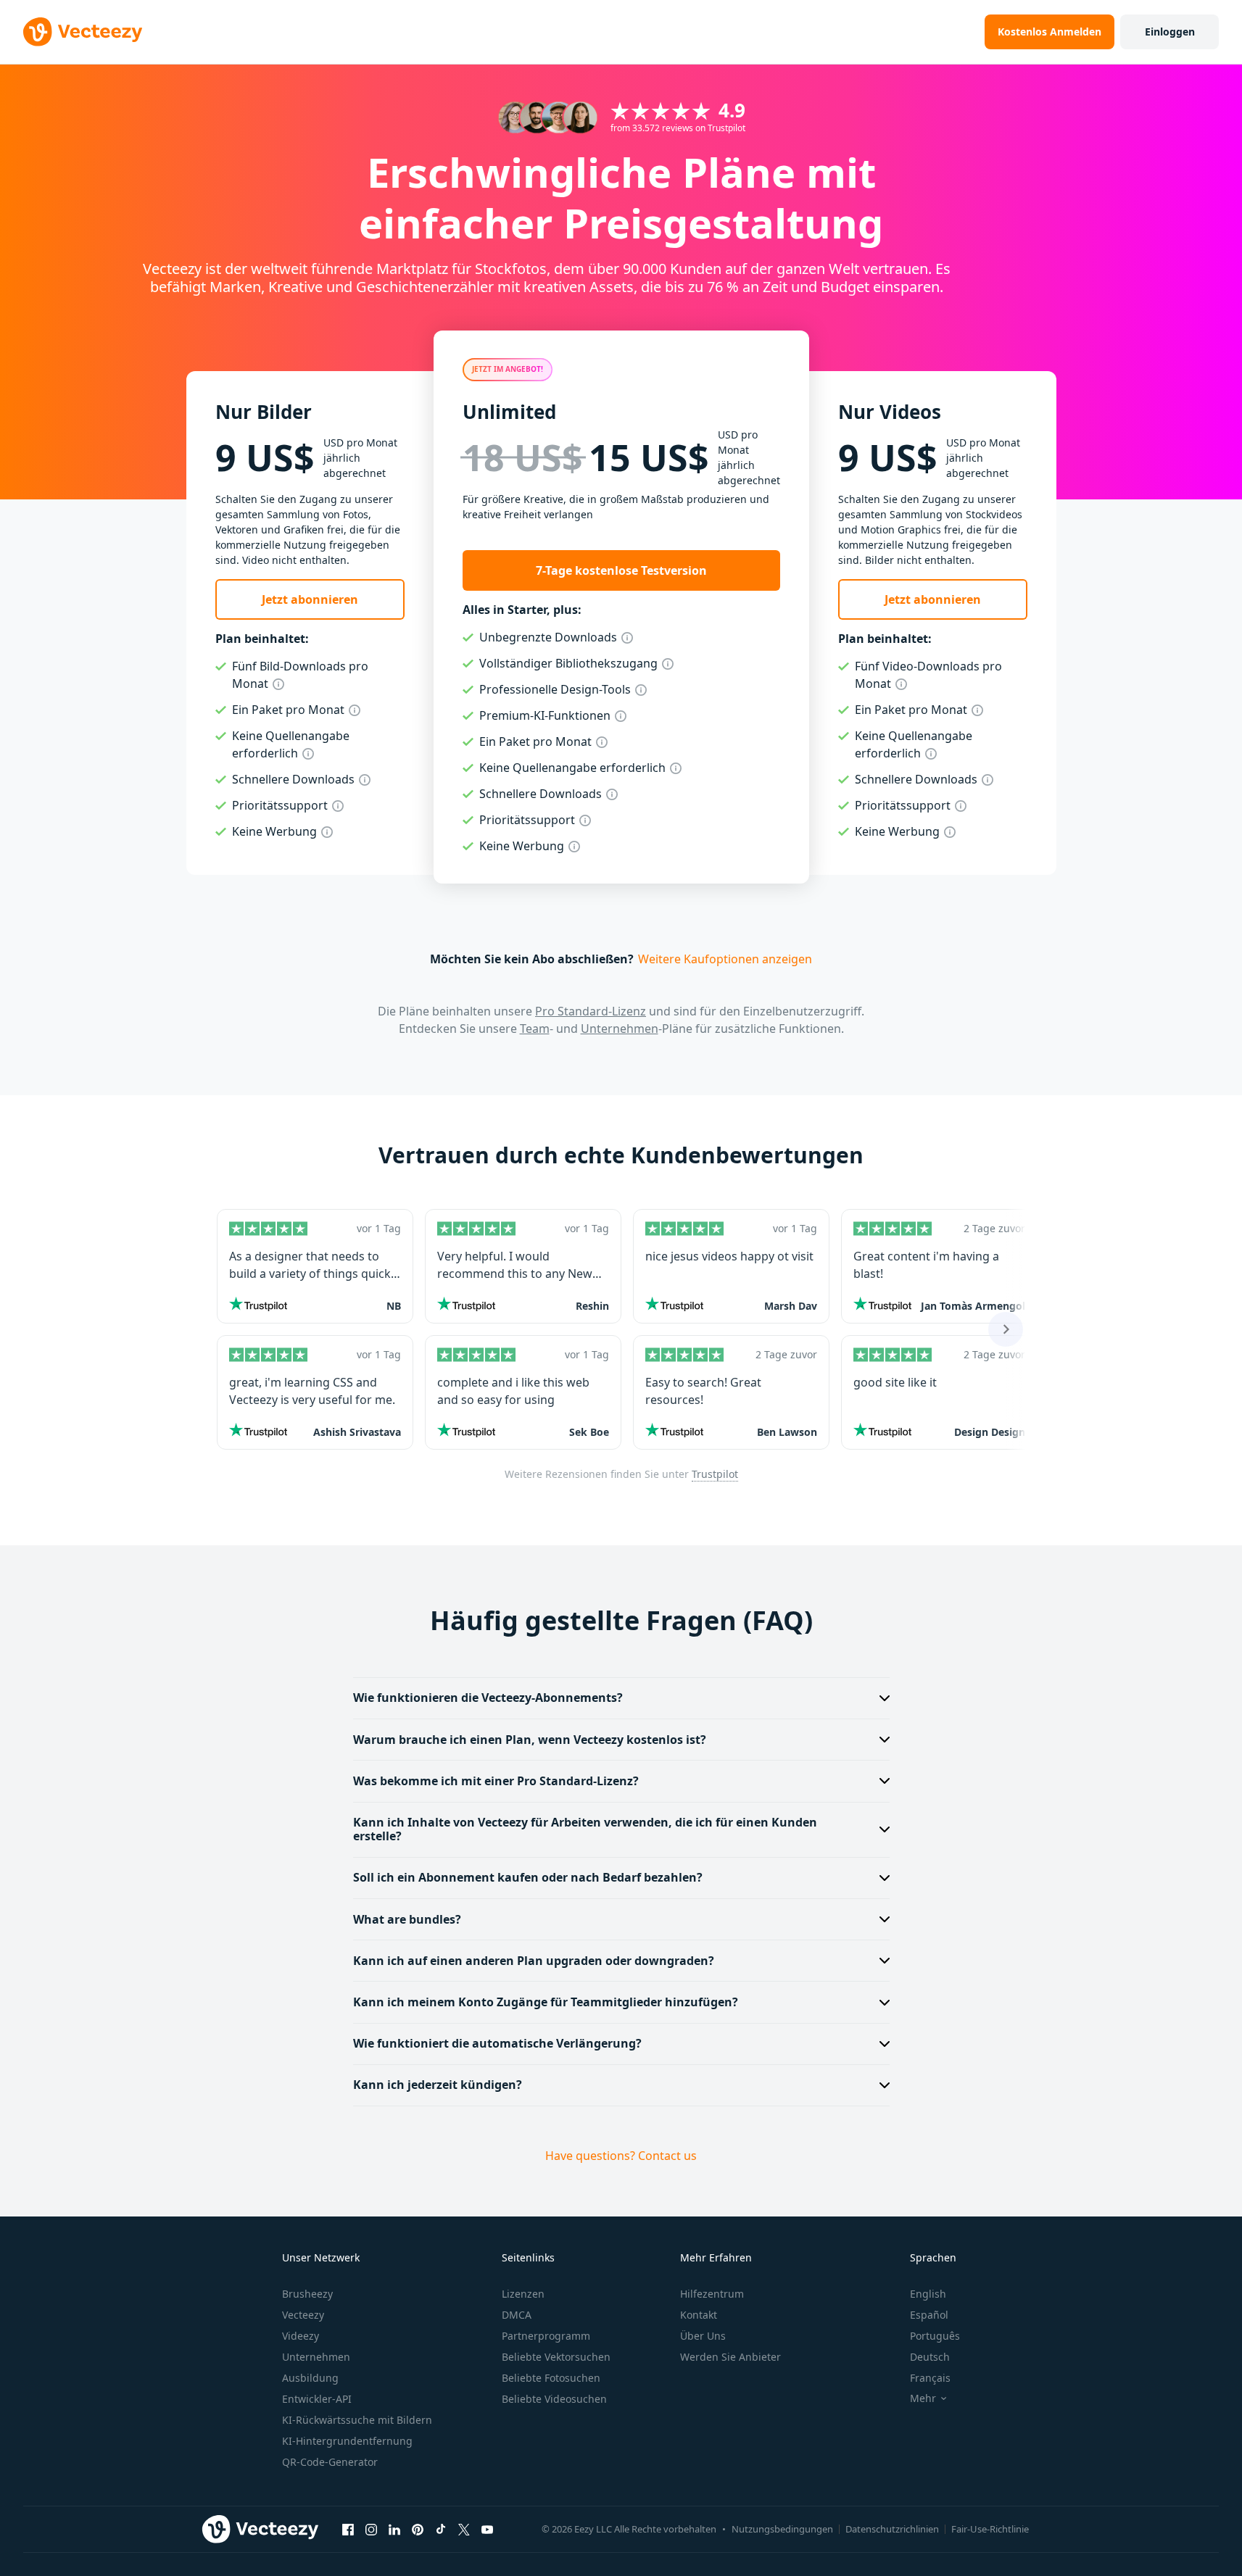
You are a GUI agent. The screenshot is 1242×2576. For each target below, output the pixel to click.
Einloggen (1170, 32)
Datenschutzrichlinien (892, 2529)
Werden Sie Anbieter (730, 2357)
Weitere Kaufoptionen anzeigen (725, 959)
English (928, 2294)
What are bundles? (407, 1919)
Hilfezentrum (712, 2294)
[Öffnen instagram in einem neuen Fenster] (371, 2529)
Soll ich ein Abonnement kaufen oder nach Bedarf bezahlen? (528, 1877)
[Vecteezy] (83, 32)
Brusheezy (307, 2294)
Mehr (923, 2398)
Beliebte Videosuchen (554, 2399)
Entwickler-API (317, 2399)
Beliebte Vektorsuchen (556, 2357)
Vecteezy (303, 2315)
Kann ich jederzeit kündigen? (438, 2085)
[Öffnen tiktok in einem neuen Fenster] (441, 2529)
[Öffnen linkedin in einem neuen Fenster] (394, 2529)
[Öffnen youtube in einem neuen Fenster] (487, 2529)
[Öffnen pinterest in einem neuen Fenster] (418, 2529)
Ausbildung (310, 2378)
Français (930, 2378)
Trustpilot (715, 1474)
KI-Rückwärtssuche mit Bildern (357, 2420)
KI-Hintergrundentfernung (347, 2441)
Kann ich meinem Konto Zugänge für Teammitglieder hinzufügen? (546, 2002)
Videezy (301, 2336)
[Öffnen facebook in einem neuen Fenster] (348, 2529)
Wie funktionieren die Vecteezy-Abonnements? (488, 1698)
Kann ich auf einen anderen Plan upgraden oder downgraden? (534, 1961)
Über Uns (703, 2336)
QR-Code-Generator (330, 2462)
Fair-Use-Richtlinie (990, 2529)
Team (535, 1029)
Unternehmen (620, 1029)
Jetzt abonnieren (310, 599)
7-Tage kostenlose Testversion (621, 570)
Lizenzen (523, 2294)
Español (929, 2315)
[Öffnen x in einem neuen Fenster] (464, 2529)
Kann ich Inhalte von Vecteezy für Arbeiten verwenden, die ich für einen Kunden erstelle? (585, 1829)
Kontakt (699, 2315)
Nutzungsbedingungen (782, 2529)
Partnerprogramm (546, 2336)
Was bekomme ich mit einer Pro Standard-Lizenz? (496, 1781)
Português (935, 2336)
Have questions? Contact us (621, 2156)
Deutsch (930, 2357)
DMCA (517, 2315)
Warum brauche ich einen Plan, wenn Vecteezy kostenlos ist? (530, 1740)
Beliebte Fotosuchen (551, 2378)
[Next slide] (1006, 1329)
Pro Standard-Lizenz (591, 1011)
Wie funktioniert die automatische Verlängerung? (497, 2043)
